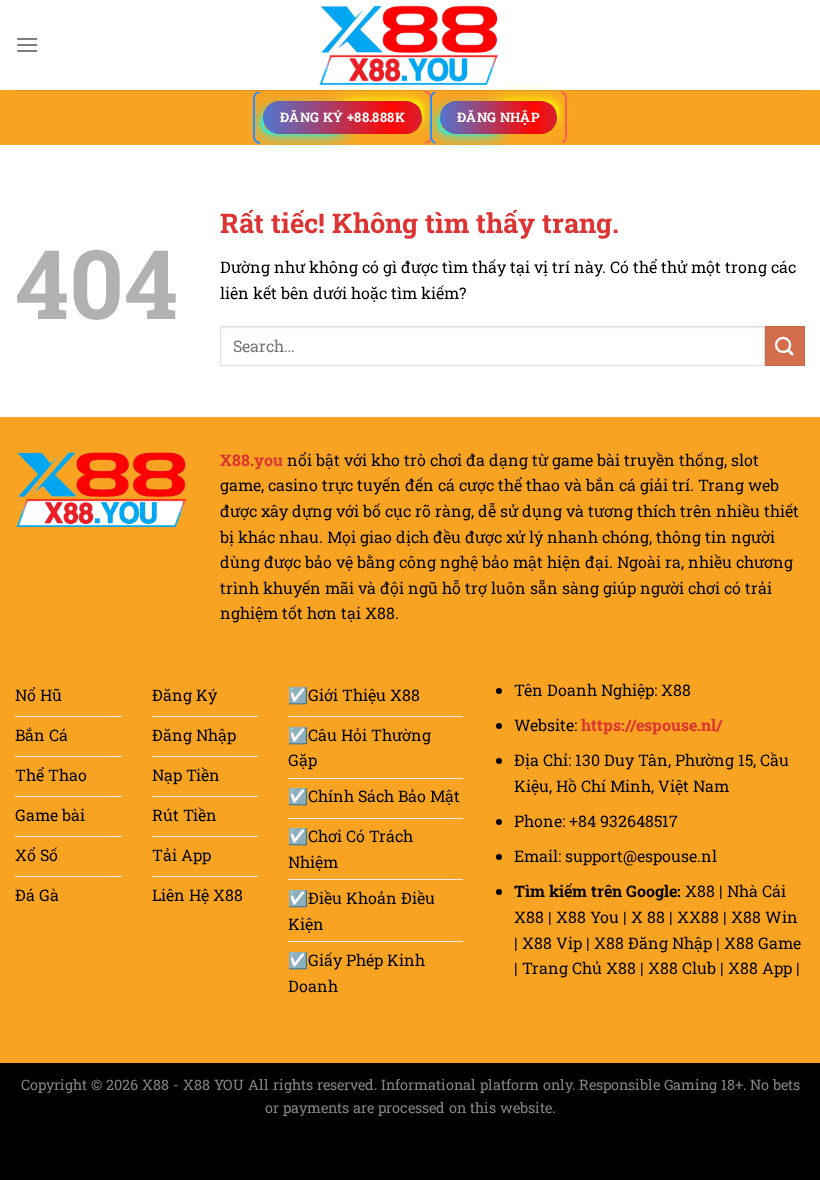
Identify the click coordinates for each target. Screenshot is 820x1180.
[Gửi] (785, 345)
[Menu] (27, 44)
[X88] (410, 45)
